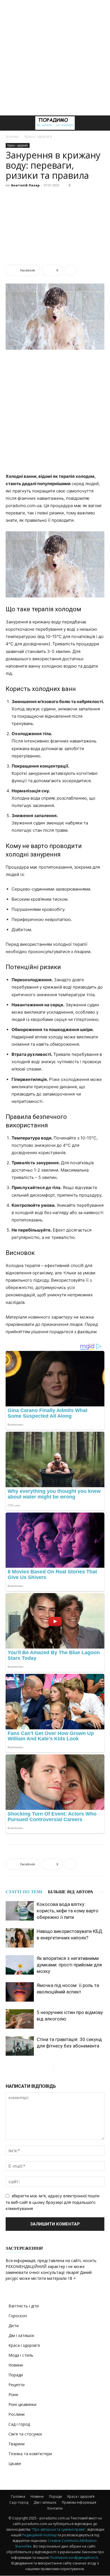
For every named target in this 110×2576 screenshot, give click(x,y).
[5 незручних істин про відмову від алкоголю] (20, 2019)
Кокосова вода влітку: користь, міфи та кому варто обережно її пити (68, 1911)
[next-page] (59, 2067)
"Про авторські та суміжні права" (59, 2529)
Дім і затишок (21, 2335)
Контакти (55, 2508)
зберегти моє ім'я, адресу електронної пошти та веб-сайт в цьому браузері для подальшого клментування (52, 2202)
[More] (71, 270)
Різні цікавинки (22, 2404)
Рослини (16, 2414)
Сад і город (19, 2424)
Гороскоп (18, 2316)
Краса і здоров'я (38, 136)
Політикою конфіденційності (74, 2558)
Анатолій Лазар (25, 185)
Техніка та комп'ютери (30, 2454)
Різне (13, 2395)
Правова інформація (79, 2502)
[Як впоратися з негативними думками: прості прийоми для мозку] (20, 1965)
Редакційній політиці (39, 2535)
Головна (18, 2496)
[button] (10, 123)
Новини (16, 2365)
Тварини (16, 2444)
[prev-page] (49, 2067)
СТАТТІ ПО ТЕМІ (24, 1892)
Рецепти (16, 2385)
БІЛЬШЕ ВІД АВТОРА (71, 1892)
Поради (16, 2375)
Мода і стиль (21, 2355)
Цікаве (15, 2464)
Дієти (14, 2326)
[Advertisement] (55, 58)
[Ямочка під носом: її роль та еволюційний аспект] (20, 1992)
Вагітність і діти (24, 2306)
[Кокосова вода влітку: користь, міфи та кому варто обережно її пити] (20, 1911)
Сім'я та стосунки (25, 2434)
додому (12, 136)
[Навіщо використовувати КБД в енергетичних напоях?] (20, 1938)
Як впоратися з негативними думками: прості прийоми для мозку (69, 1965)
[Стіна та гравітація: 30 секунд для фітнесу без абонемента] (20, 2046)
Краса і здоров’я (81, 2496)
